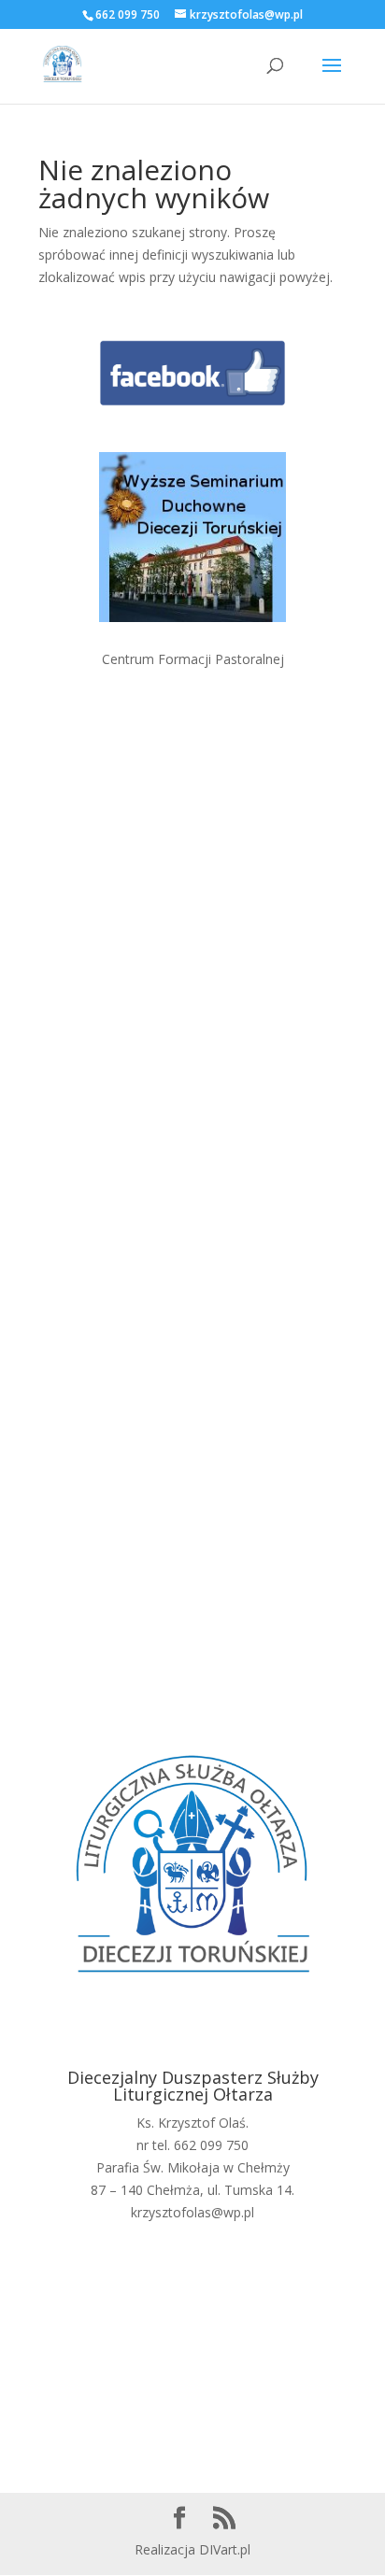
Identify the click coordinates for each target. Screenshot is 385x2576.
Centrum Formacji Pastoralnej (193, 659)
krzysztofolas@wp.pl (192, 2212)
